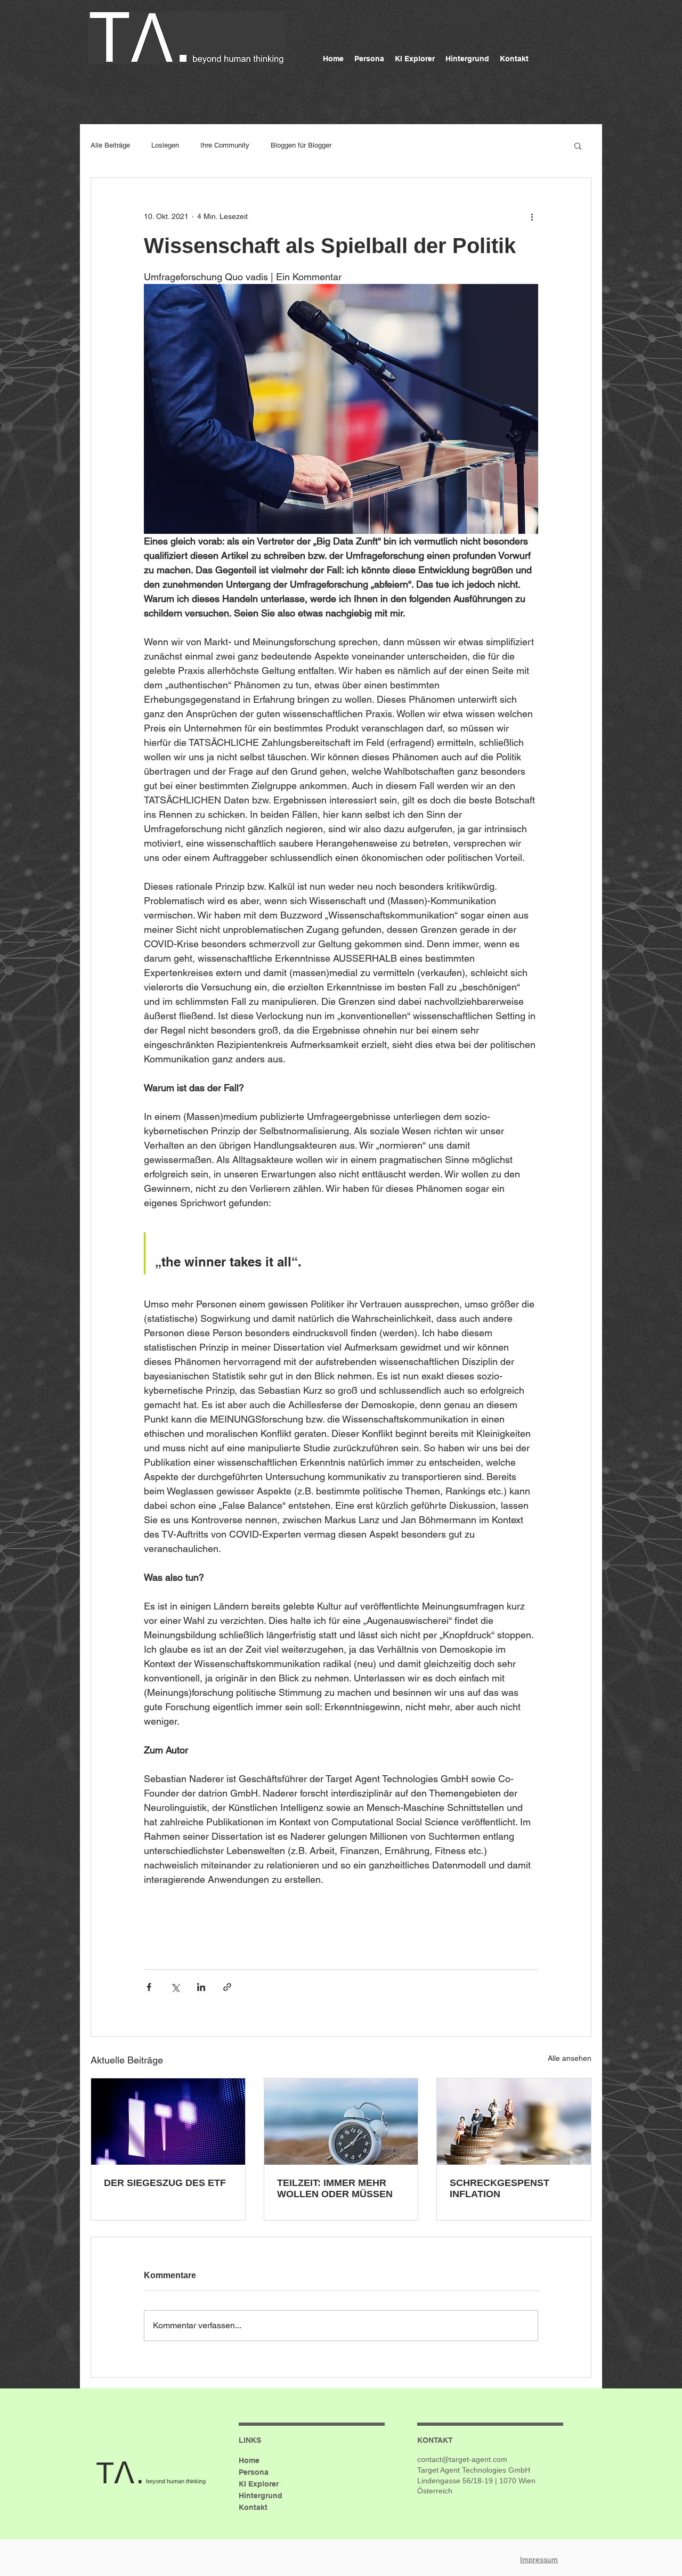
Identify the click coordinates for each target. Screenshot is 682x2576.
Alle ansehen (570, 2058)
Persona (254, 2472)
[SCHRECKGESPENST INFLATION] (514, 2122)
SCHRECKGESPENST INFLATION (500, 2188)
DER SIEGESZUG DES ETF (165, 2183)
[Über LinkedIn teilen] (201, 1987)
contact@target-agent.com (462, 2459)
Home (249, 2460)
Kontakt (253, 2507)
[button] (578, 145)
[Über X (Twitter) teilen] (175, 1987)
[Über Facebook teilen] (149, 1987)
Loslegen (165, 145)
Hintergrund (261, 2496)
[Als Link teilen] (227, 1987)
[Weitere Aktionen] (532, 216)
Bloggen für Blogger (301, 145)
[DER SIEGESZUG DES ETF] (168, 2122)
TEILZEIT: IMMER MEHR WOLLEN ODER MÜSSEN (335, 2188)
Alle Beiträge (110, 145)
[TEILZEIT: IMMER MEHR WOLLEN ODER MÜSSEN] (341, 2122)
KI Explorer (259, 2484)
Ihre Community (225, 145)
